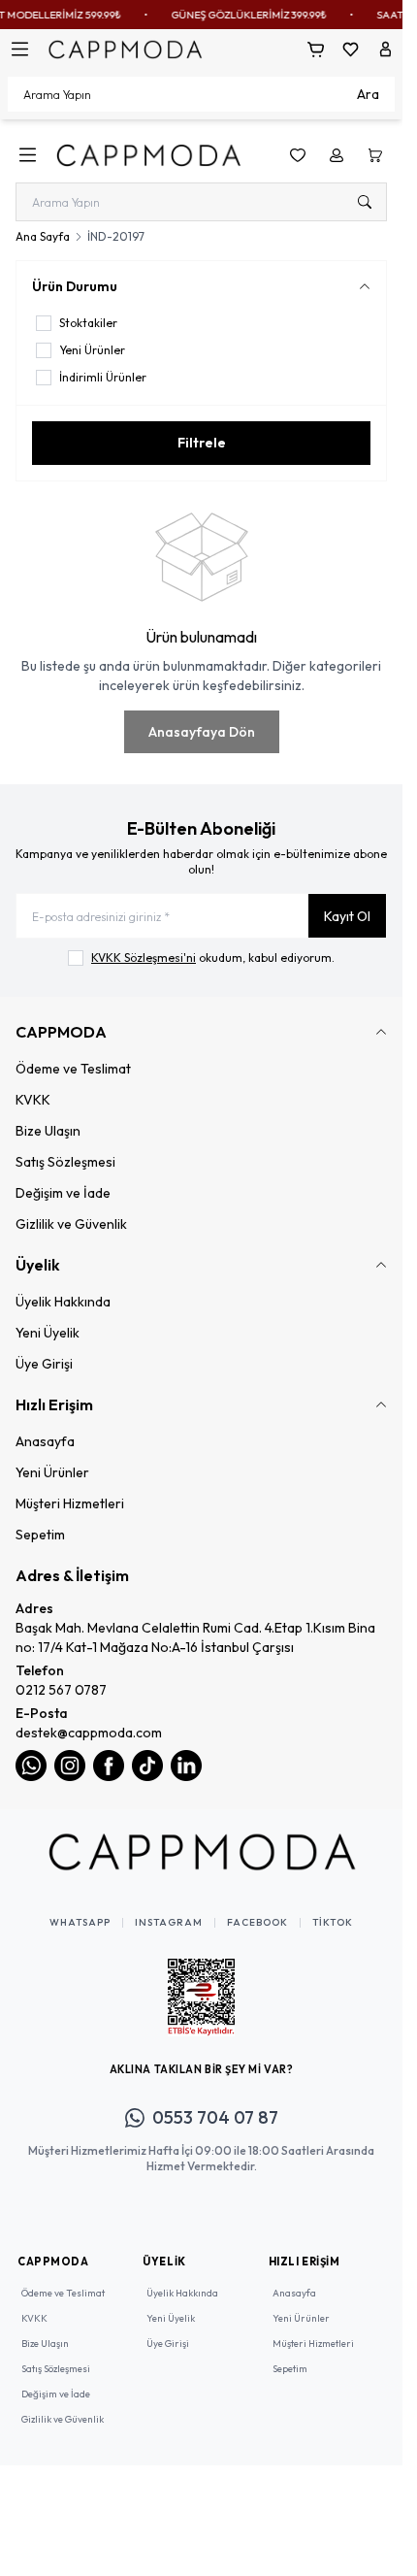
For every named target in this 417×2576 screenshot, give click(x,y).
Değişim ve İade (63, 1193)
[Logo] (125, 49)
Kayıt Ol (347, 916)
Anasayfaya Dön (202, 732)
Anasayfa (45, 1441)
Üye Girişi (44, 1364)
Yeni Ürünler (52, 1472)
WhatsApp (80, 1923)
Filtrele (202, 443)
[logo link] (148, 155)
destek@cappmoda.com (89, 1733)
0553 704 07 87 (215, 2117)
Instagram (169, 1923)
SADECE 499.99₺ (204, 15)
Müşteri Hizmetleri (70, 1503)
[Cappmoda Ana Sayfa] (202, 1852)
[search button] (365, 202)
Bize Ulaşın (48, 1131)
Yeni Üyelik (48, 1333)
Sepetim (40, 1535)
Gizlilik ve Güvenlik (71, 1224)
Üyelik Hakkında (63, 1302)
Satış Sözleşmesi (65, 1162)
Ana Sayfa (43, 236)
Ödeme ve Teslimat (73, 1069)
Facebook (257, 1923)
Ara (368, 94)
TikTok (333, 1923)
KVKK (33, 1100)
